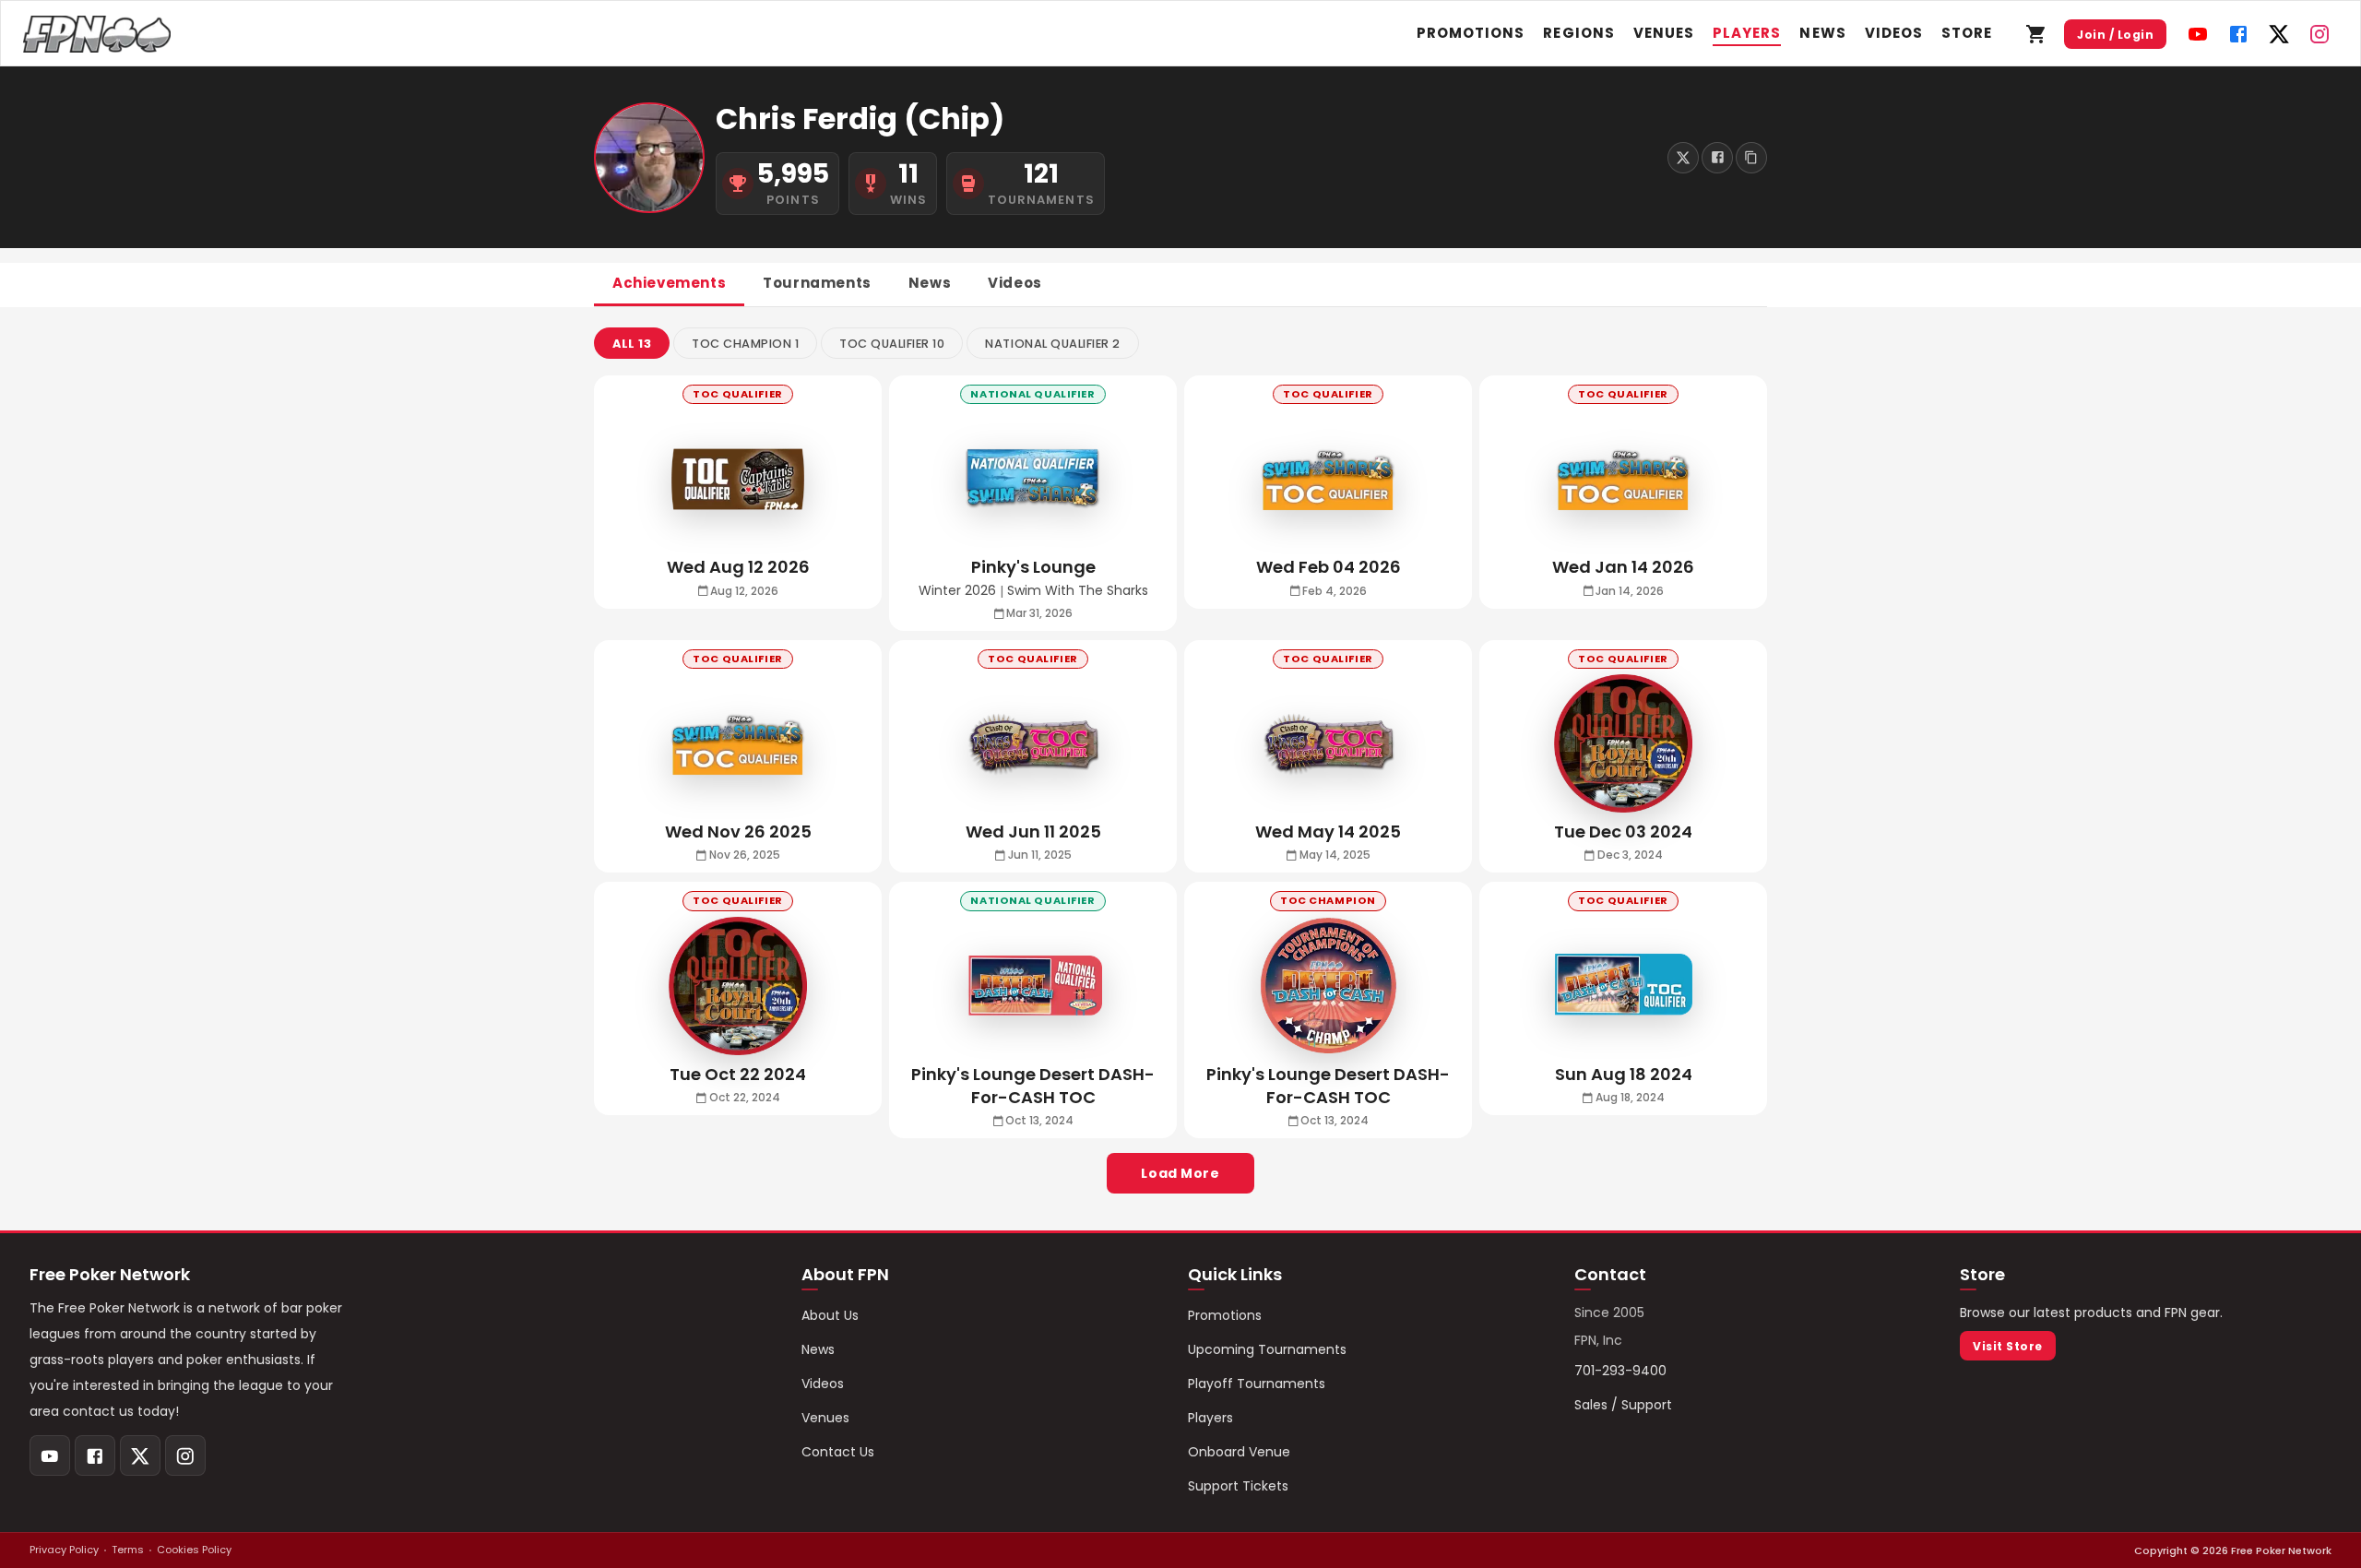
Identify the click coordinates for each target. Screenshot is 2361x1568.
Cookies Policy (194, 1550)
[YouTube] (2198, 34)
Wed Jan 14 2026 (1623, 567)
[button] (632, 343)
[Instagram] (2319, 34)
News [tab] (930, 283)
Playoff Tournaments (1257, 1384)
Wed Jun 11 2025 (1033, 832)
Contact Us (838, 1452)
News (1822, 33)
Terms (128, 1550)
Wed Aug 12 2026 (738, 567)
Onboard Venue (1239, 1452)
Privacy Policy (64, 1550)
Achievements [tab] (669, 283)
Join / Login (2115, 35)
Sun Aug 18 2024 (1624, 1074)
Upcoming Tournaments (1267, 1349)
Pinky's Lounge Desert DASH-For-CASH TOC (1328, 1086)
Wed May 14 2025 (1328, 832)
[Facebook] (2238, 34)
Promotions (1471, 33)
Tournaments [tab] (817, 283)
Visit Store (2007, 1346)
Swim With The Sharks (1078, 591)
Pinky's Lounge (1033, 567)
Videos (1894, 33)
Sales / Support (1623, 1405)
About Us (830, 1315)
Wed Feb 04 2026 (1329, 567)
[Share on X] (1683, 158)
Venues (1664, 33)
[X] (2279, 34)
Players (1747, 33)
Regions (1578, 33)
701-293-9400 (1620, 1371)
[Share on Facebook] (1717, 158)
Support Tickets (1238, 1486)
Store (1967, 33)
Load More (1180, 1173)
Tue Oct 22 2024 (738, 1074)
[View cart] (2036, 34)
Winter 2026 (957, 591)
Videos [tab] (1015, 283)
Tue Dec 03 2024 (1623, 832)
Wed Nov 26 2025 (738, 832)
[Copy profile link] (1751, 158)
